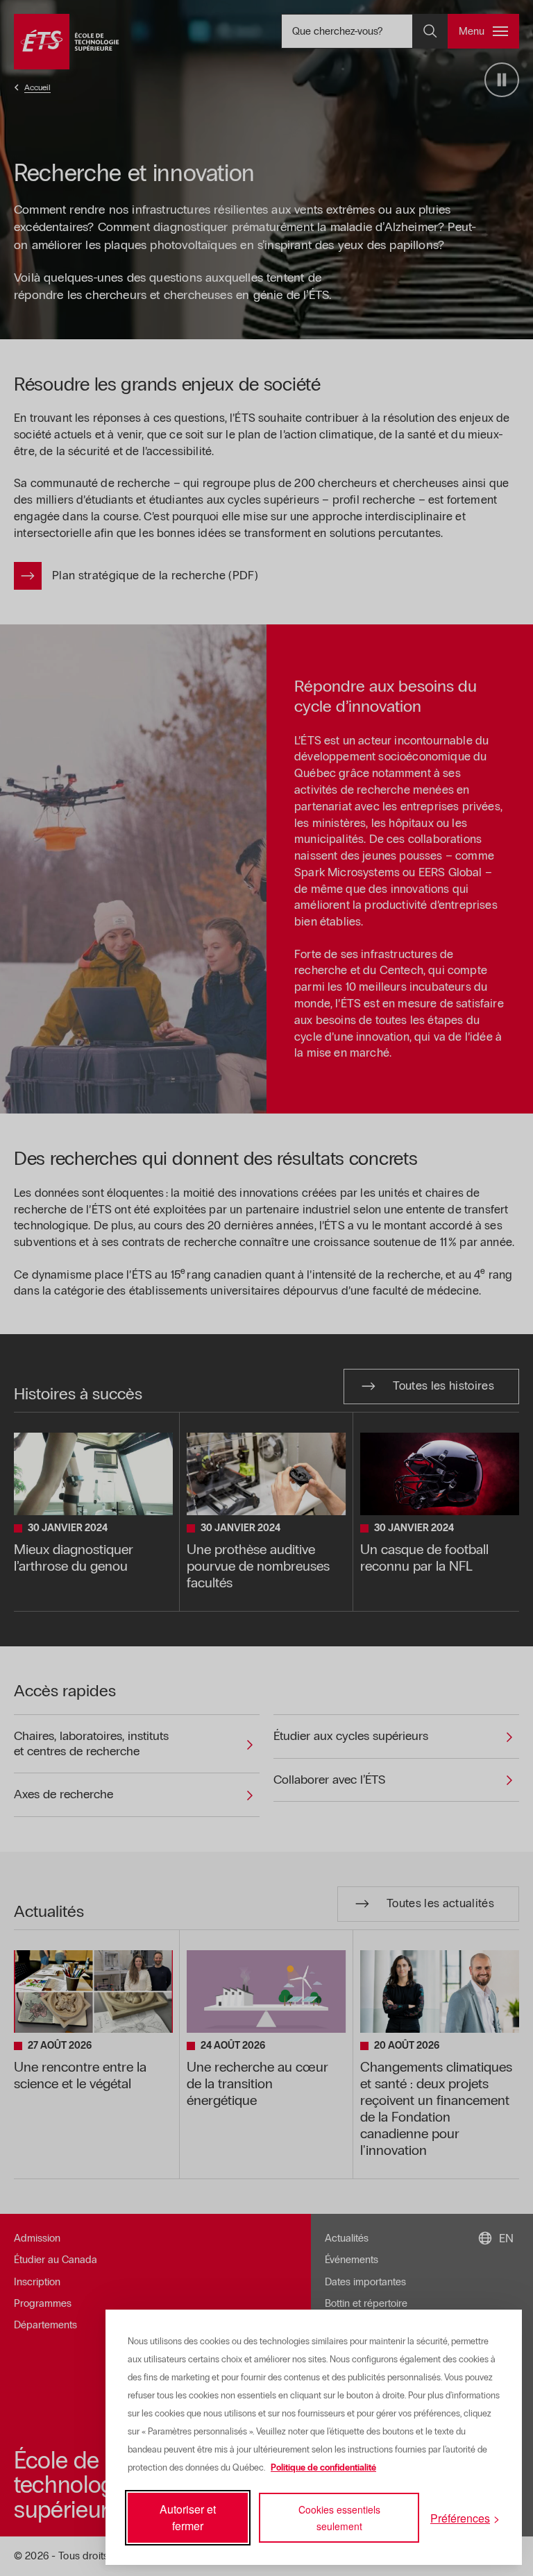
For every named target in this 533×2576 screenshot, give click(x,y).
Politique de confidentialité (323, 2468)
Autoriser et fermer (188, 2517)
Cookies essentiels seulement (339, 2518)
